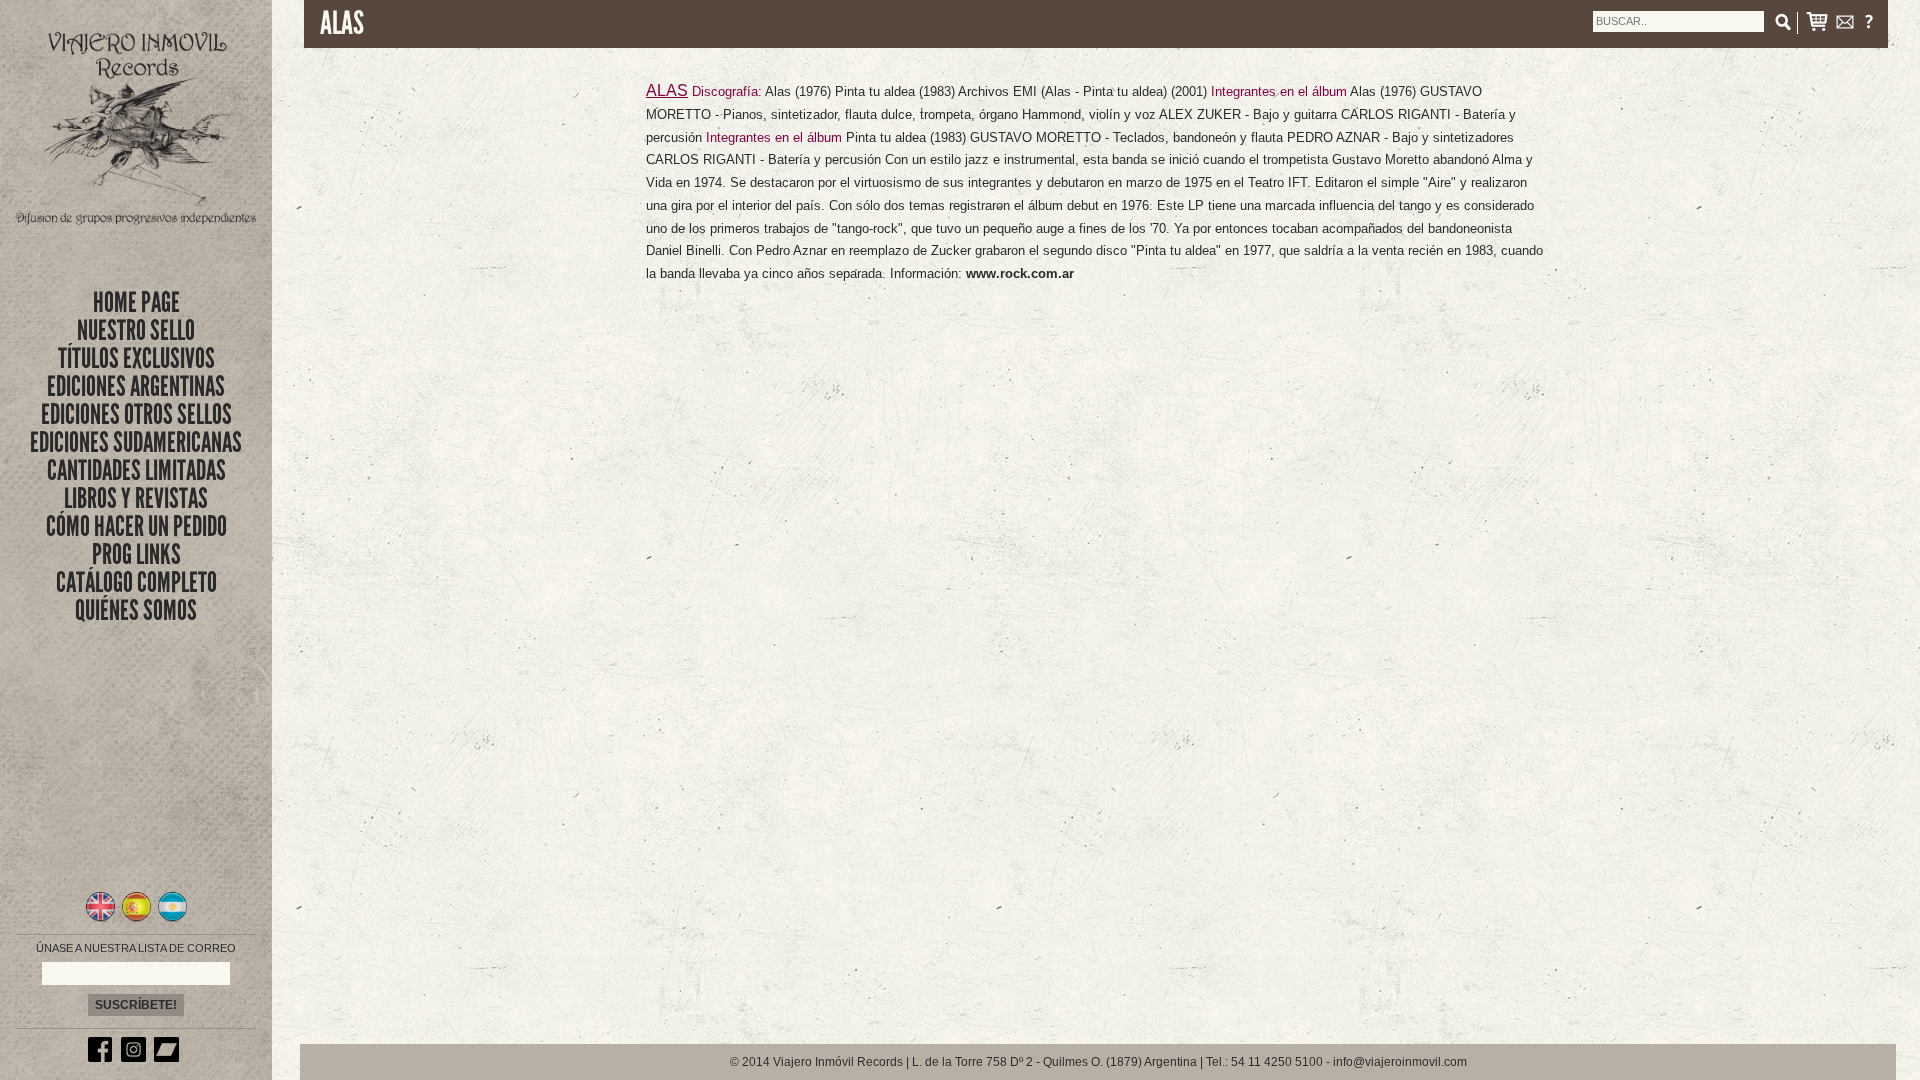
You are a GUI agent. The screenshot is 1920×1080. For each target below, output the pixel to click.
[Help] (1869, 25)
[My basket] (1817, 25)
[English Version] (100, 919)
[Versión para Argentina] (172, 919)
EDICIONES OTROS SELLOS (136, 414)
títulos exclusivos (136, 358)
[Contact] (1845, 25)
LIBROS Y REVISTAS (136, 498)
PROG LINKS (136, 554)
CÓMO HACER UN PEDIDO (136, 526)
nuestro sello (136, 330)
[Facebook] (103, 1058)
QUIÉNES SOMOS (136, 610)
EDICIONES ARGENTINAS (136, 386)
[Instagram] (136, 1058)
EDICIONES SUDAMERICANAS (136, 442)
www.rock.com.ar (1020, 273)
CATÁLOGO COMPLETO (136, 582)
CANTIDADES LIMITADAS (136, 470)
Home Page (136, 302)
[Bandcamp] (169, 1058)
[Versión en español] (136, 919)
